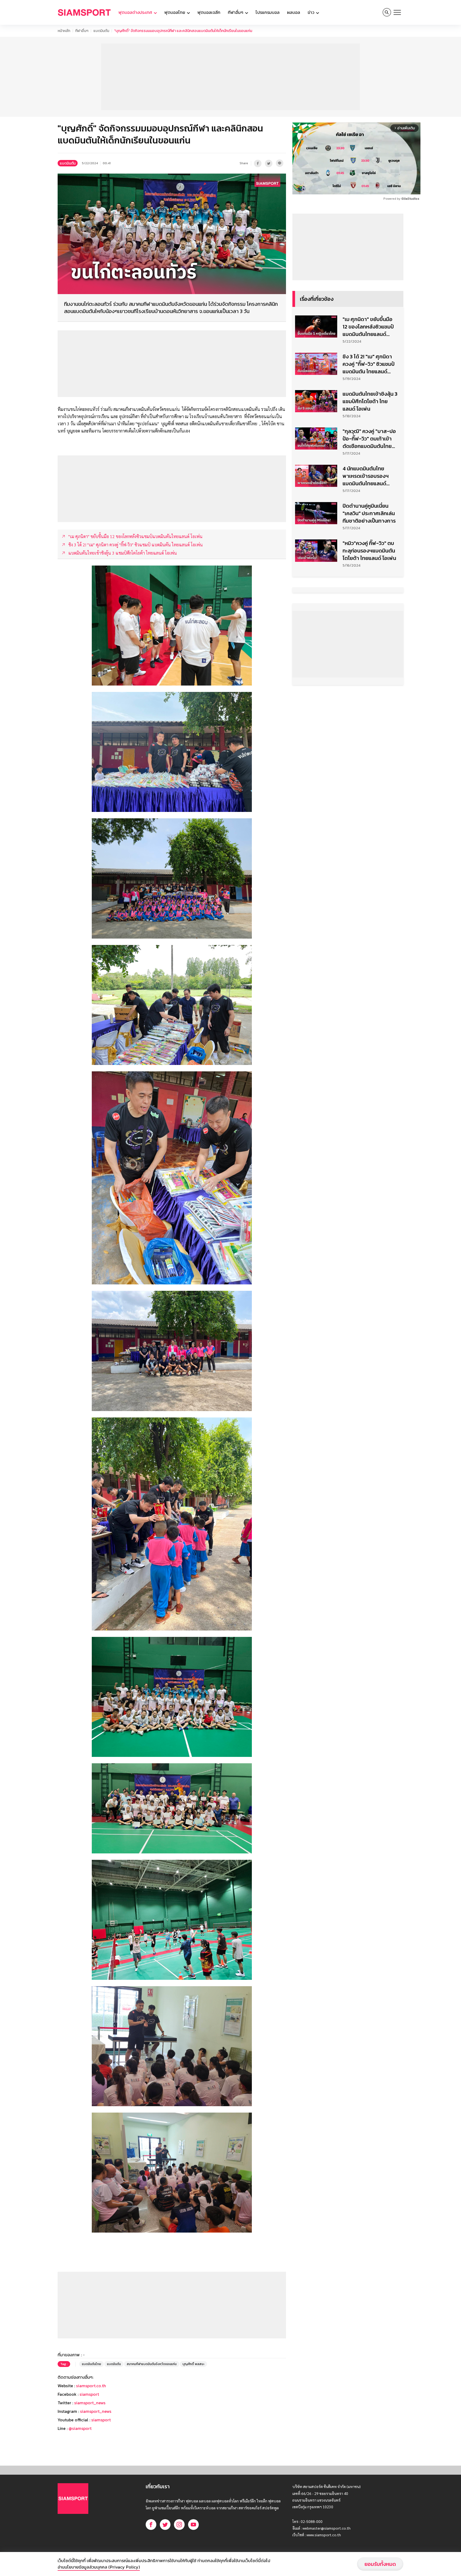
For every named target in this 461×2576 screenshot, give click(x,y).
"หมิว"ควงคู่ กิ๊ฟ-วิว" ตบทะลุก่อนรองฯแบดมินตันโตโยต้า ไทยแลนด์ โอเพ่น (369, 551)
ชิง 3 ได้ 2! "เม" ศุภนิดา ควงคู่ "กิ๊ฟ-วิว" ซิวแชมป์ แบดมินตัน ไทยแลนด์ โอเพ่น (369, 364)
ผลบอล (294, 12)
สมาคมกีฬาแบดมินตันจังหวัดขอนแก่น (152, 2364)
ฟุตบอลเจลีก (209, 12)
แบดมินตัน (101, 31)
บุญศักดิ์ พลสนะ (193, 2364)
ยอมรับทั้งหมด (380, 2564)
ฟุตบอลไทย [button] (175, 12)
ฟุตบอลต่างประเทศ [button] (136, 12)
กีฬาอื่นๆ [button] (236, 12)
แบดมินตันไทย (92, 2364)
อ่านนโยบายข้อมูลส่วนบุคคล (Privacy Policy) (99, 2567)
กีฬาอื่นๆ (82, 31)
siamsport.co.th (91, 2386)
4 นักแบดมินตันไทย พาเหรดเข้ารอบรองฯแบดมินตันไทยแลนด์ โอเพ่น (366, 476)
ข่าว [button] (311, 12)
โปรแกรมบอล (268, 12)
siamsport (89, 2394)
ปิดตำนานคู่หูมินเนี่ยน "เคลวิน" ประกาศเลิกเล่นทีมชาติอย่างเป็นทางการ (369, 513)
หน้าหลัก (64, 31)
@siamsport (80, 2428)
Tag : (64, 2364)
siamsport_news (90, 2403)
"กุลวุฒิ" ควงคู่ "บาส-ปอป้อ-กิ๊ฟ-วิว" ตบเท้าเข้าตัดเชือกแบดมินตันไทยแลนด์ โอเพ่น (369, 439)
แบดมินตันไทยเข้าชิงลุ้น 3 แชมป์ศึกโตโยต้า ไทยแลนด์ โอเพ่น (370, 401)
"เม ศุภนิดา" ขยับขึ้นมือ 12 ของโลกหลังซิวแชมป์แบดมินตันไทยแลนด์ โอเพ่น (368, 327)
